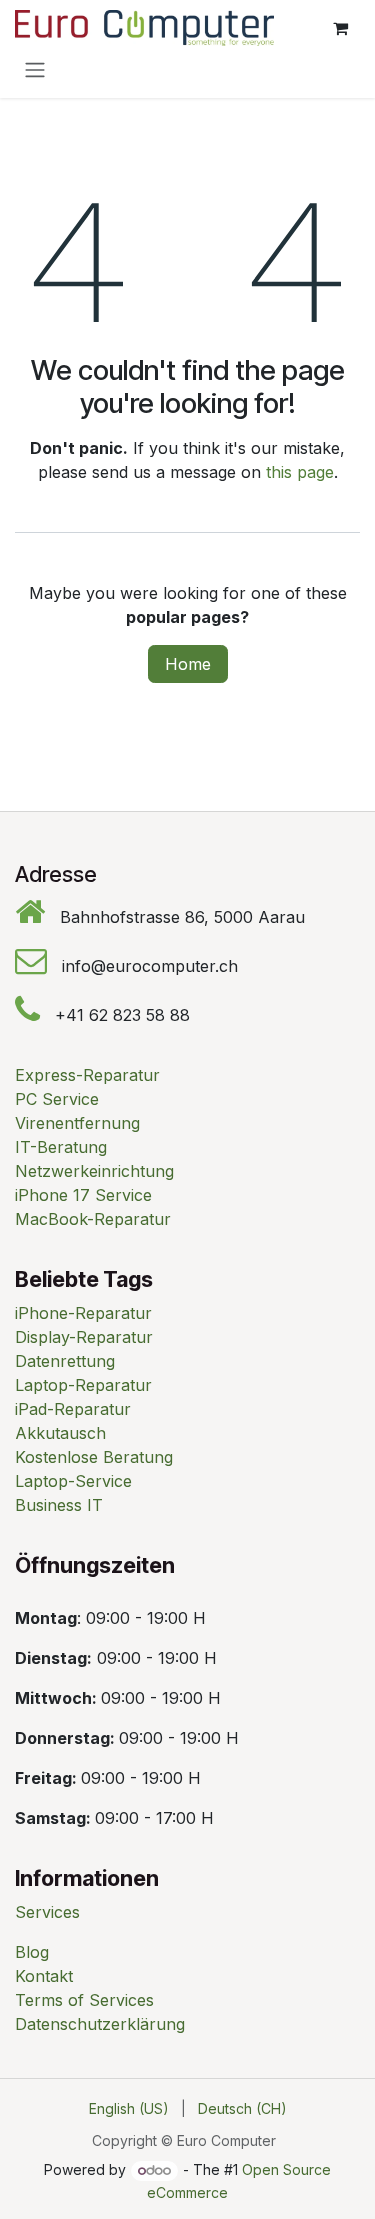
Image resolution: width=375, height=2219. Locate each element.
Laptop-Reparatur (83, 1385)
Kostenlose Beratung (94, 1457)
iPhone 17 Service (83, 1195)
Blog (32, 1952)
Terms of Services (84, 2000)
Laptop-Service (73, 1481)
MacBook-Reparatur (93, 1219)
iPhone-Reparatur (83, 1313)
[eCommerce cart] (340, 28)
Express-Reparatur (87, 1075)
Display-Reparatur (84, 1337)
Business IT (59, 1505)
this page (300, 472)
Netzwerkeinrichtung (94, 1171)
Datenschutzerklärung (100, 2024)
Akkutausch (60, 1433)
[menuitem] (129, 2108)
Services (47, 1912)
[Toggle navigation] (35, 69)
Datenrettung (65, 1361)
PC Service (57, 1099)
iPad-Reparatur (73, 1409)
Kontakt (44, 1976)
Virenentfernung (77, 1123)
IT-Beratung (61, 1147)
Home (188, 664)
